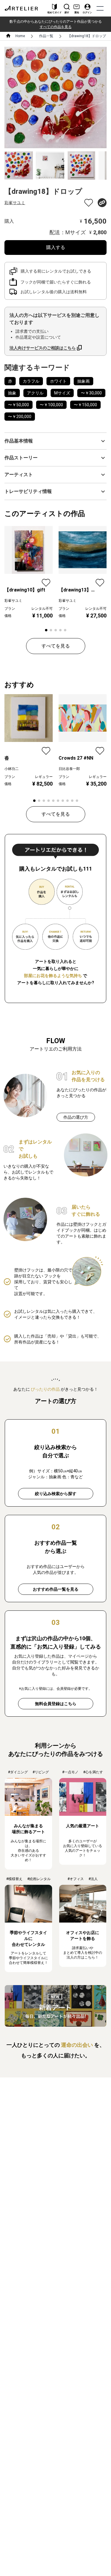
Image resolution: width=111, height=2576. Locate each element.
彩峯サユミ (15, 203)
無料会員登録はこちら (56, 1704)
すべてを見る (56, 646)
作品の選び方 (76, 1117)
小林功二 (12, 769)
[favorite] (89, 203)
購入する (56, 247)
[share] (102, 203)
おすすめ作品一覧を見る (56, 1589)
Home (20, 36)
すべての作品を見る (56, 27)
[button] (55, 441)
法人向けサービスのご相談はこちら (43, 348)
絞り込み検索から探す (56, 1494)
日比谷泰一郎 (69, 769)
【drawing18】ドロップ (87, 36)
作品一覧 (46, 36)
